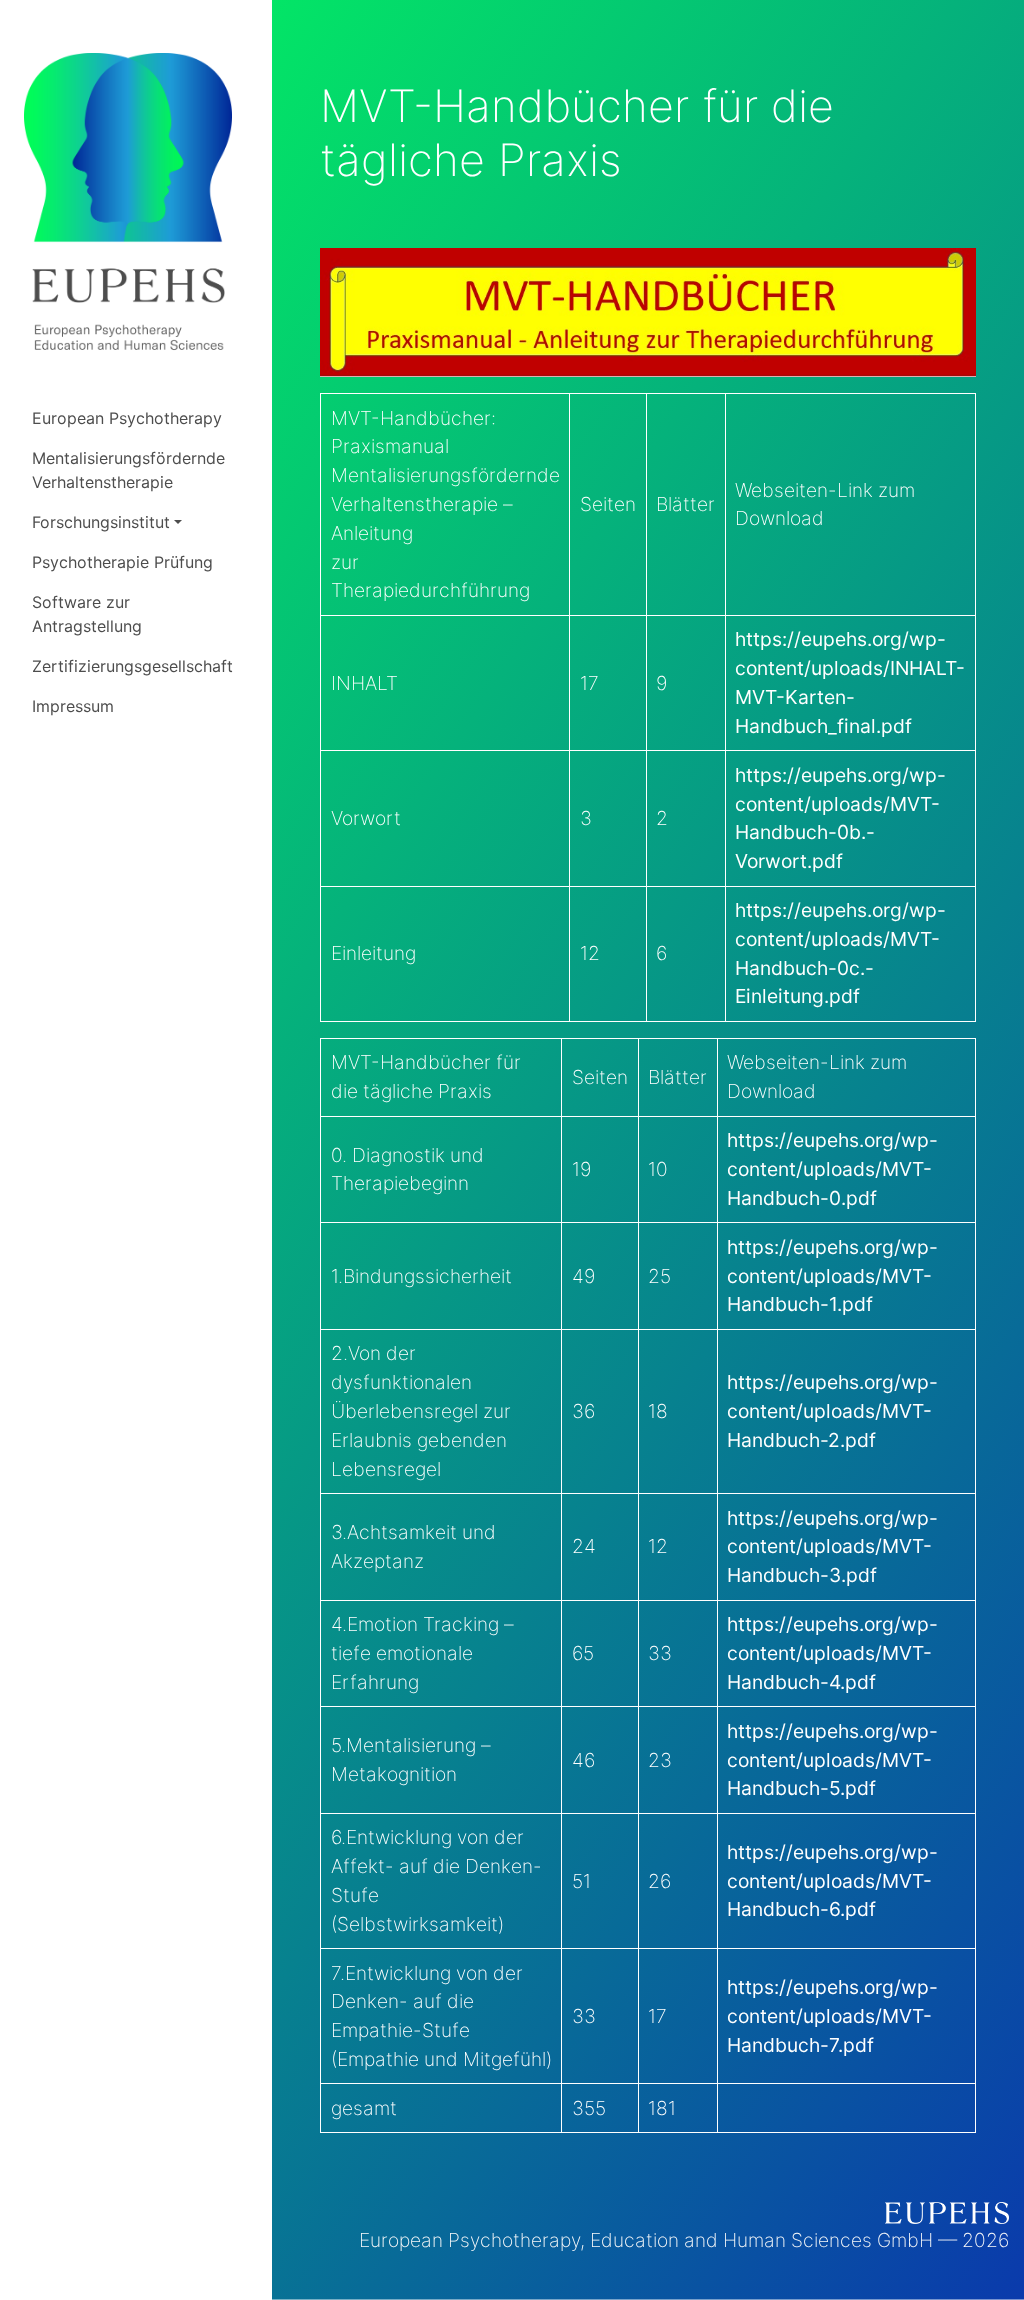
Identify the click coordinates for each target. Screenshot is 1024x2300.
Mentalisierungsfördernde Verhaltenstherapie (128, 470)
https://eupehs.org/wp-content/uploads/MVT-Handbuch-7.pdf (832, 2016)
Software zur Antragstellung (87, 614)
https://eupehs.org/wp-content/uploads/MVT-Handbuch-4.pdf (832, 1653)
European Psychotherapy (127, 418)
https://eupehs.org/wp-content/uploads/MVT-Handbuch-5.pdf (832, 1760)
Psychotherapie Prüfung (122, 562)
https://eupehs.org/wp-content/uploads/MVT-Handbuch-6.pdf (832, 1881)
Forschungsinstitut (101, 522)
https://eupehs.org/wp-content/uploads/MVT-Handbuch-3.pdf (832, 1547)
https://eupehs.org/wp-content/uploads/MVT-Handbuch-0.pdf (832, 1169)
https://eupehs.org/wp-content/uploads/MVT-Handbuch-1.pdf (832, 1276)
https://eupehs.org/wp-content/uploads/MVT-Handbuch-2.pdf (832, 1411)
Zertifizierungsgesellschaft (132, 666)
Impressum (73, 706)
